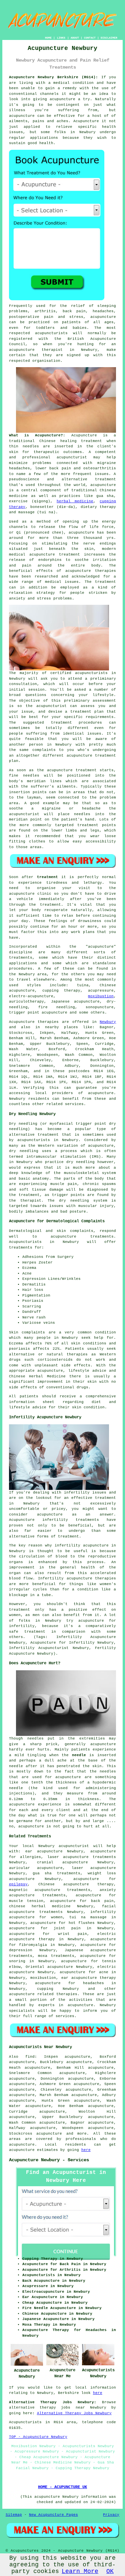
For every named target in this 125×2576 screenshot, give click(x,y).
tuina (83, 985)
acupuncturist (72, 457)
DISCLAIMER (109, 38)
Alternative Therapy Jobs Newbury (74, 2413)
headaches (93, 1983)
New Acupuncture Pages (53, 2515)
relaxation (21, 593)
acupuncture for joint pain (45, 1928)
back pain (102, 1901)
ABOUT (75, 38)
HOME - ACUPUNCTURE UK (62, 2487)
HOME (48, 38)
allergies (30, 1857)
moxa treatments (56, 1956)
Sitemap (14, 2515)
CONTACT (90, 38)
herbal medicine (75, 501)
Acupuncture (84, 435)
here (86, 2150)
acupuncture (62, 99)
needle (79, 1755)
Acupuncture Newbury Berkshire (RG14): (53, 77)
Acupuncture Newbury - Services (49, 2160)
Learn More (80, 2571)
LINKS (61, 38)
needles (31, 446)
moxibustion (101, 996)
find (30, 2057)
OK (110, 2571)
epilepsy (18, 1884)
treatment (88, 825)
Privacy (111, 2515)
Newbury (108, 1022)
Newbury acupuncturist (64, 1846)
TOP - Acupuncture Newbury (38, 2437)
